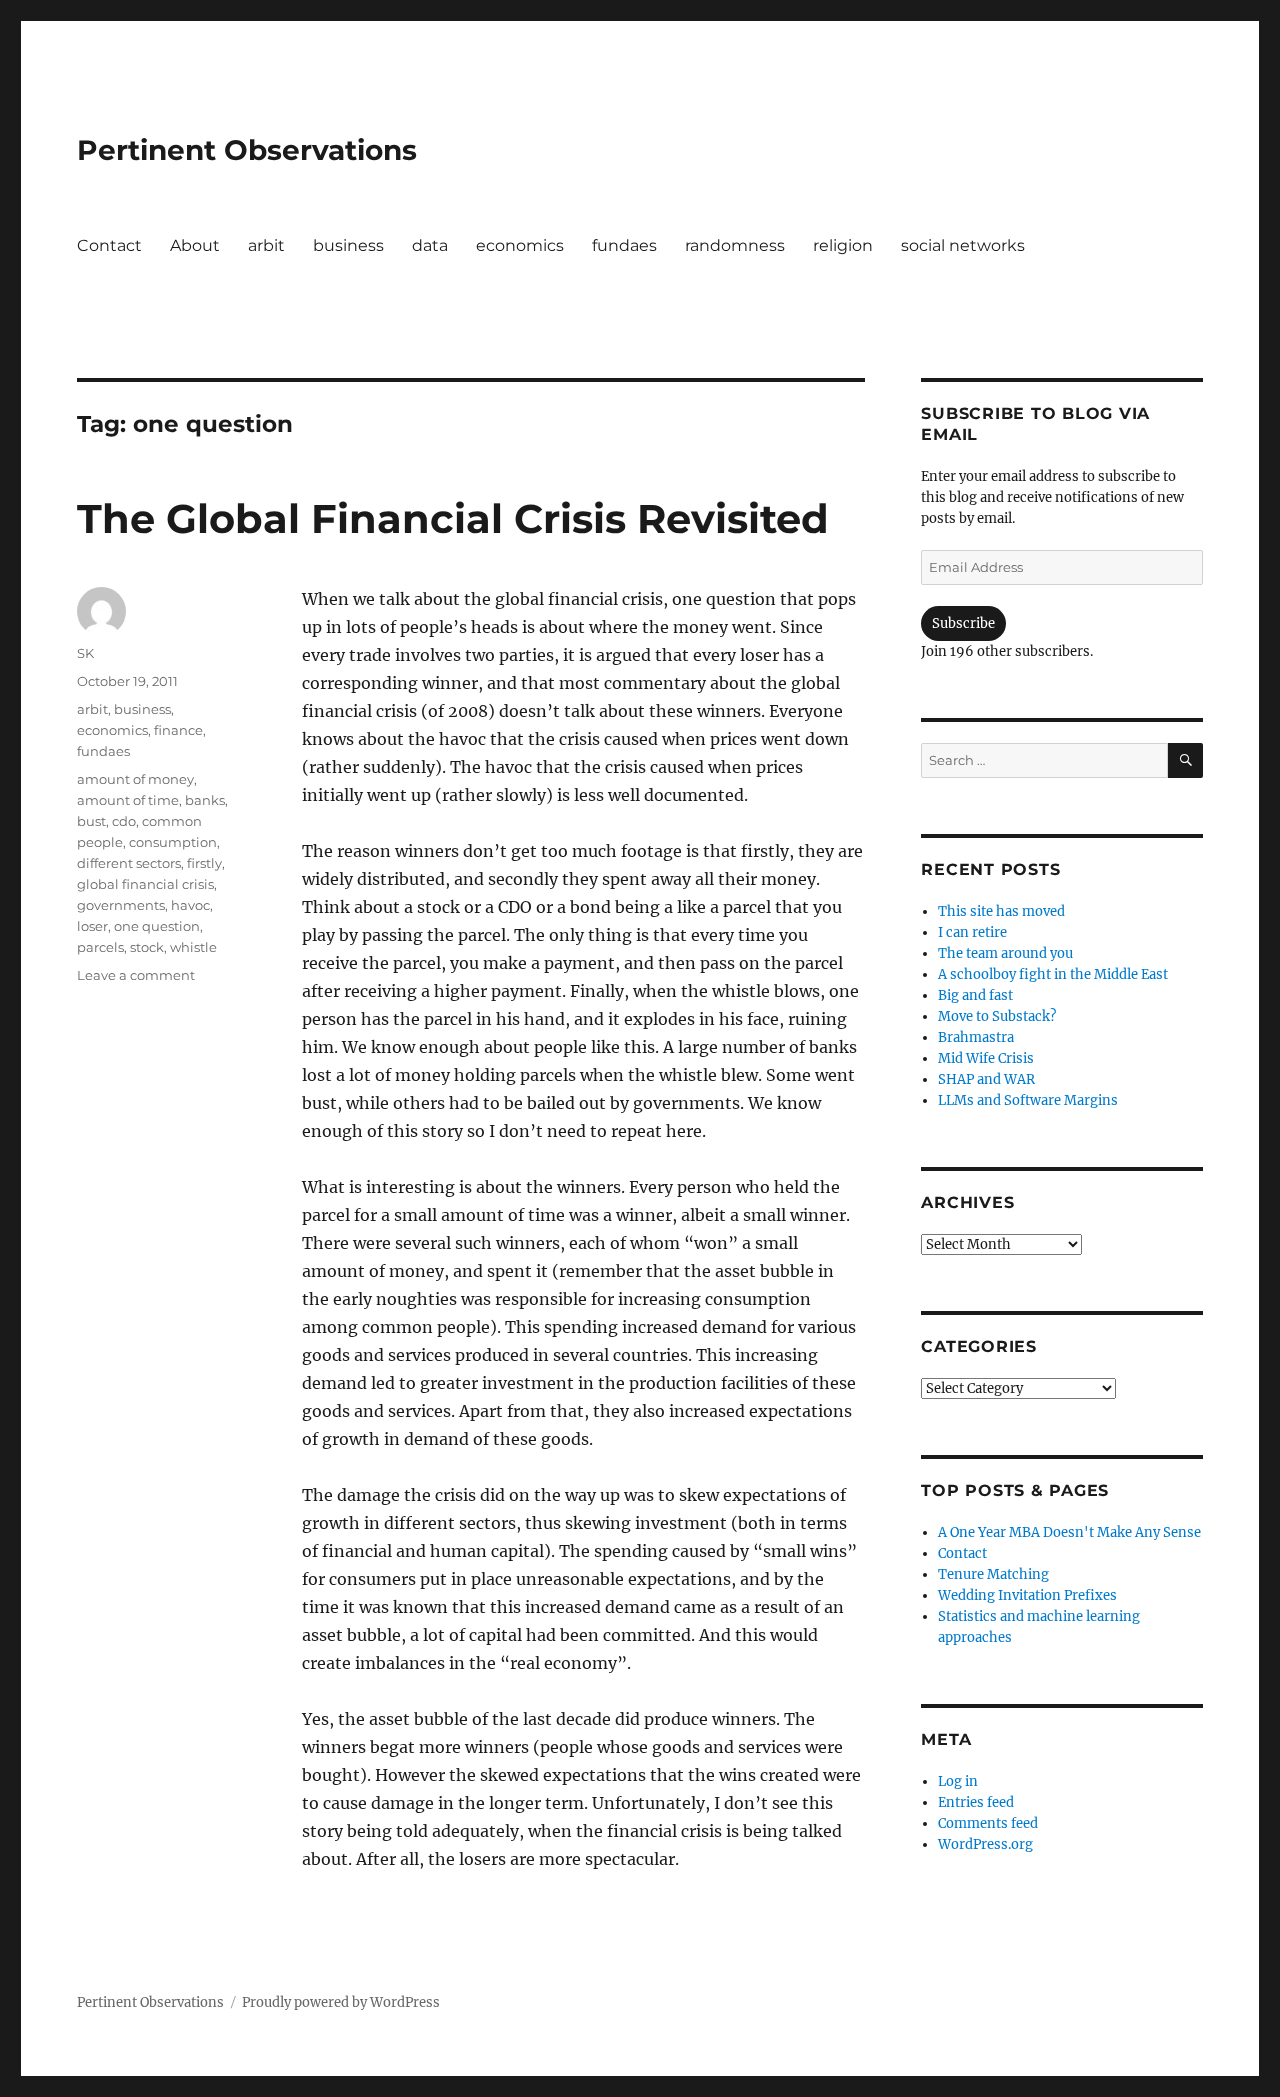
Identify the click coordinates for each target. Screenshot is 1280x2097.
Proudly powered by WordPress (341, 2002)
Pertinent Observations (247, 150)
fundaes (624, 245)
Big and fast (975, 995)
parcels (100, 947)
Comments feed (988, 1823)
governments (121, 905)
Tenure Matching (993, 1574)
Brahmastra (976, 1037)
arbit (266, 245)
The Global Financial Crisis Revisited (453, 518)
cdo (124, 821)
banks (205, 800)
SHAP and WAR (986, 1079)
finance (178, 730)
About (195, 245)
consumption (173, 842)
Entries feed (976, 1802)
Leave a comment (136, 975)
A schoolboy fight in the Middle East (1053, 974)
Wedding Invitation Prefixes (1027, 1595)
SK (85, 653)
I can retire (972, 932)
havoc (190, 905)
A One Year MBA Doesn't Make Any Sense (1069, 1532)
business (348, 245)
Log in (958, 1781)
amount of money (135, 779)
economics (520, 245)
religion (843, 245)
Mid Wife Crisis (986, 1058)
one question (157, 926)
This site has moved (1001, 911)
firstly (204, 863)
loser (92, 926)
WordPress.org (985, 1844)
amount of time (128, 800)
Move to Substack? (997, 1016)
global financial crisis (145, 884)
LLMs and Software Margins (1028, 1100)
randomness (735, 245)
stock (147, 947)
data (430, 245)
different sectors (129, 863)
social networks (963, 245)
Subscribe (963, 623)
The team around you (1005, 953)
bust (91, 821)
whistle (193, 947)
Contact (109, 245)
